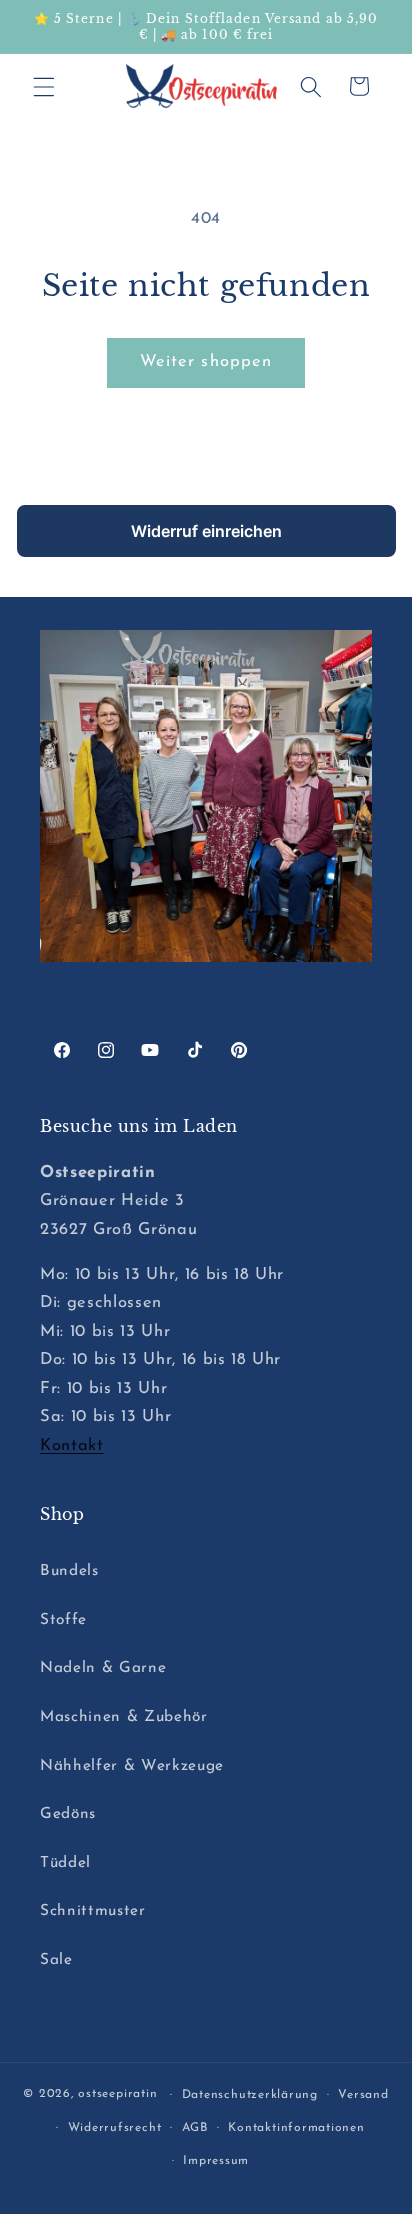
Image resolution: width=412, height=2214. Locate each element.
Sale (56, 1960)
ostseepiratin (117, 2095)
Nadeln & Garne (103, 1668)
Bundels (69, 1571)
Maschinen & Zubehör (124, 1717)
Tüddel (65, 1863)
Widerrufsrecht (115, 2128)
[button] (44, 86)
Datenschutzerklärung (250, 2095)
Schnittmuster (93, 1911)
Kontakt (72, 1446)
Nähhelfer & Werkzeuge (132, 1766)
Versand (363, 2095)
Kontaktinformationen (296, 2128)
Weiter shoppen (206, 362)
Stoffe (63, 1620)
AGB (195, 2128)
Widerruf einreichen (206, 531)
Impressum (216, 2161)
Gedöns (68, 1814)
